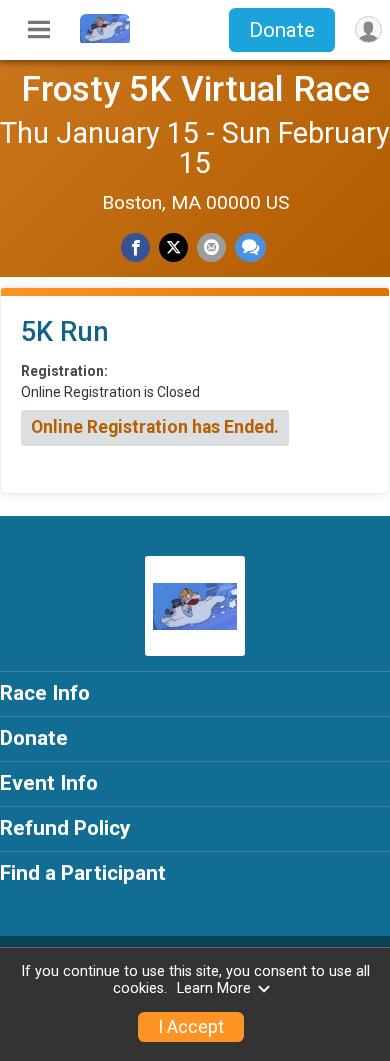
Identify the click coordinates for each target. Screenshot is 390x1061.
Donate (282, 30)
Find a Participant (83, 873)
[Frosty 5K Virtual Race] (105, 38)
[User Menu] (368, 29)
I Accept (191, 1027)
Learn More (214, 988)
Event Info (49, 783)
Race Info (45, 693)
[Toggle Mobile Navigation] (39, 30)
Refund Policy (65, 828)
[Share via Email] (211, 247)
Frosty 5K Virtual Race (195, 89)
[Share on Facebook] (135, 247)
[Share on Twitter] (173, 247)
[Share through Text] (250, 247)
